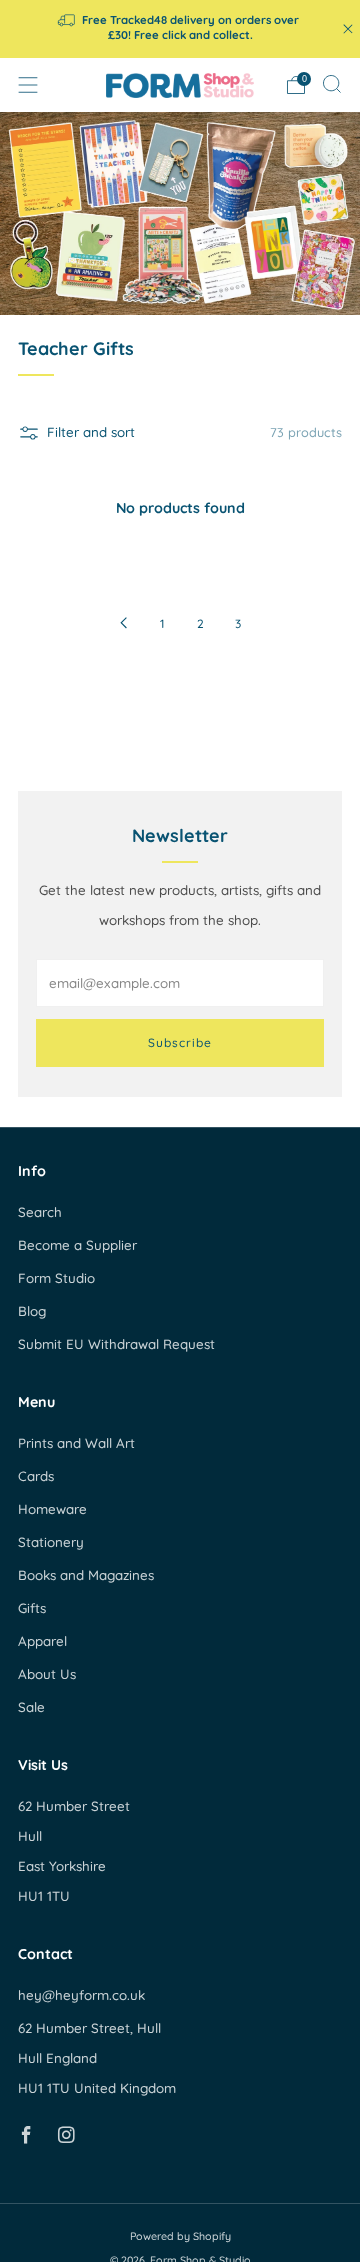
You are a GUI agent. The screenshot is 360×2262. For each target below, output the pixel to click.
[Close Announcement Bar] (348, 29)
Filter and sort (91, 432)
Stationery (51, 1542)
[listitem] (180, 29)
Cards (36, 1476)
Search (40, 1212)
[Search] (332, 84)
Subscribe (180, 1042)
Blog (32, 1311)
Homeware (52, 1509)
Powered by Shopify (180, 2236)
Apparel (42, 1641)
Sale (31, 1707)
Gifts (32, 1608)
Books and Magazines (86, 1575)
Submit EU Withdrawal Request (116, 1344)
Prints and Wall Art (76, 1443)
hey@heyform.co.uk (81, 1995)
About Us (47, 1674)
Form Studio (56, 1278)
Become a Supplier (77, 1245)
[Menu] (28, 85)
